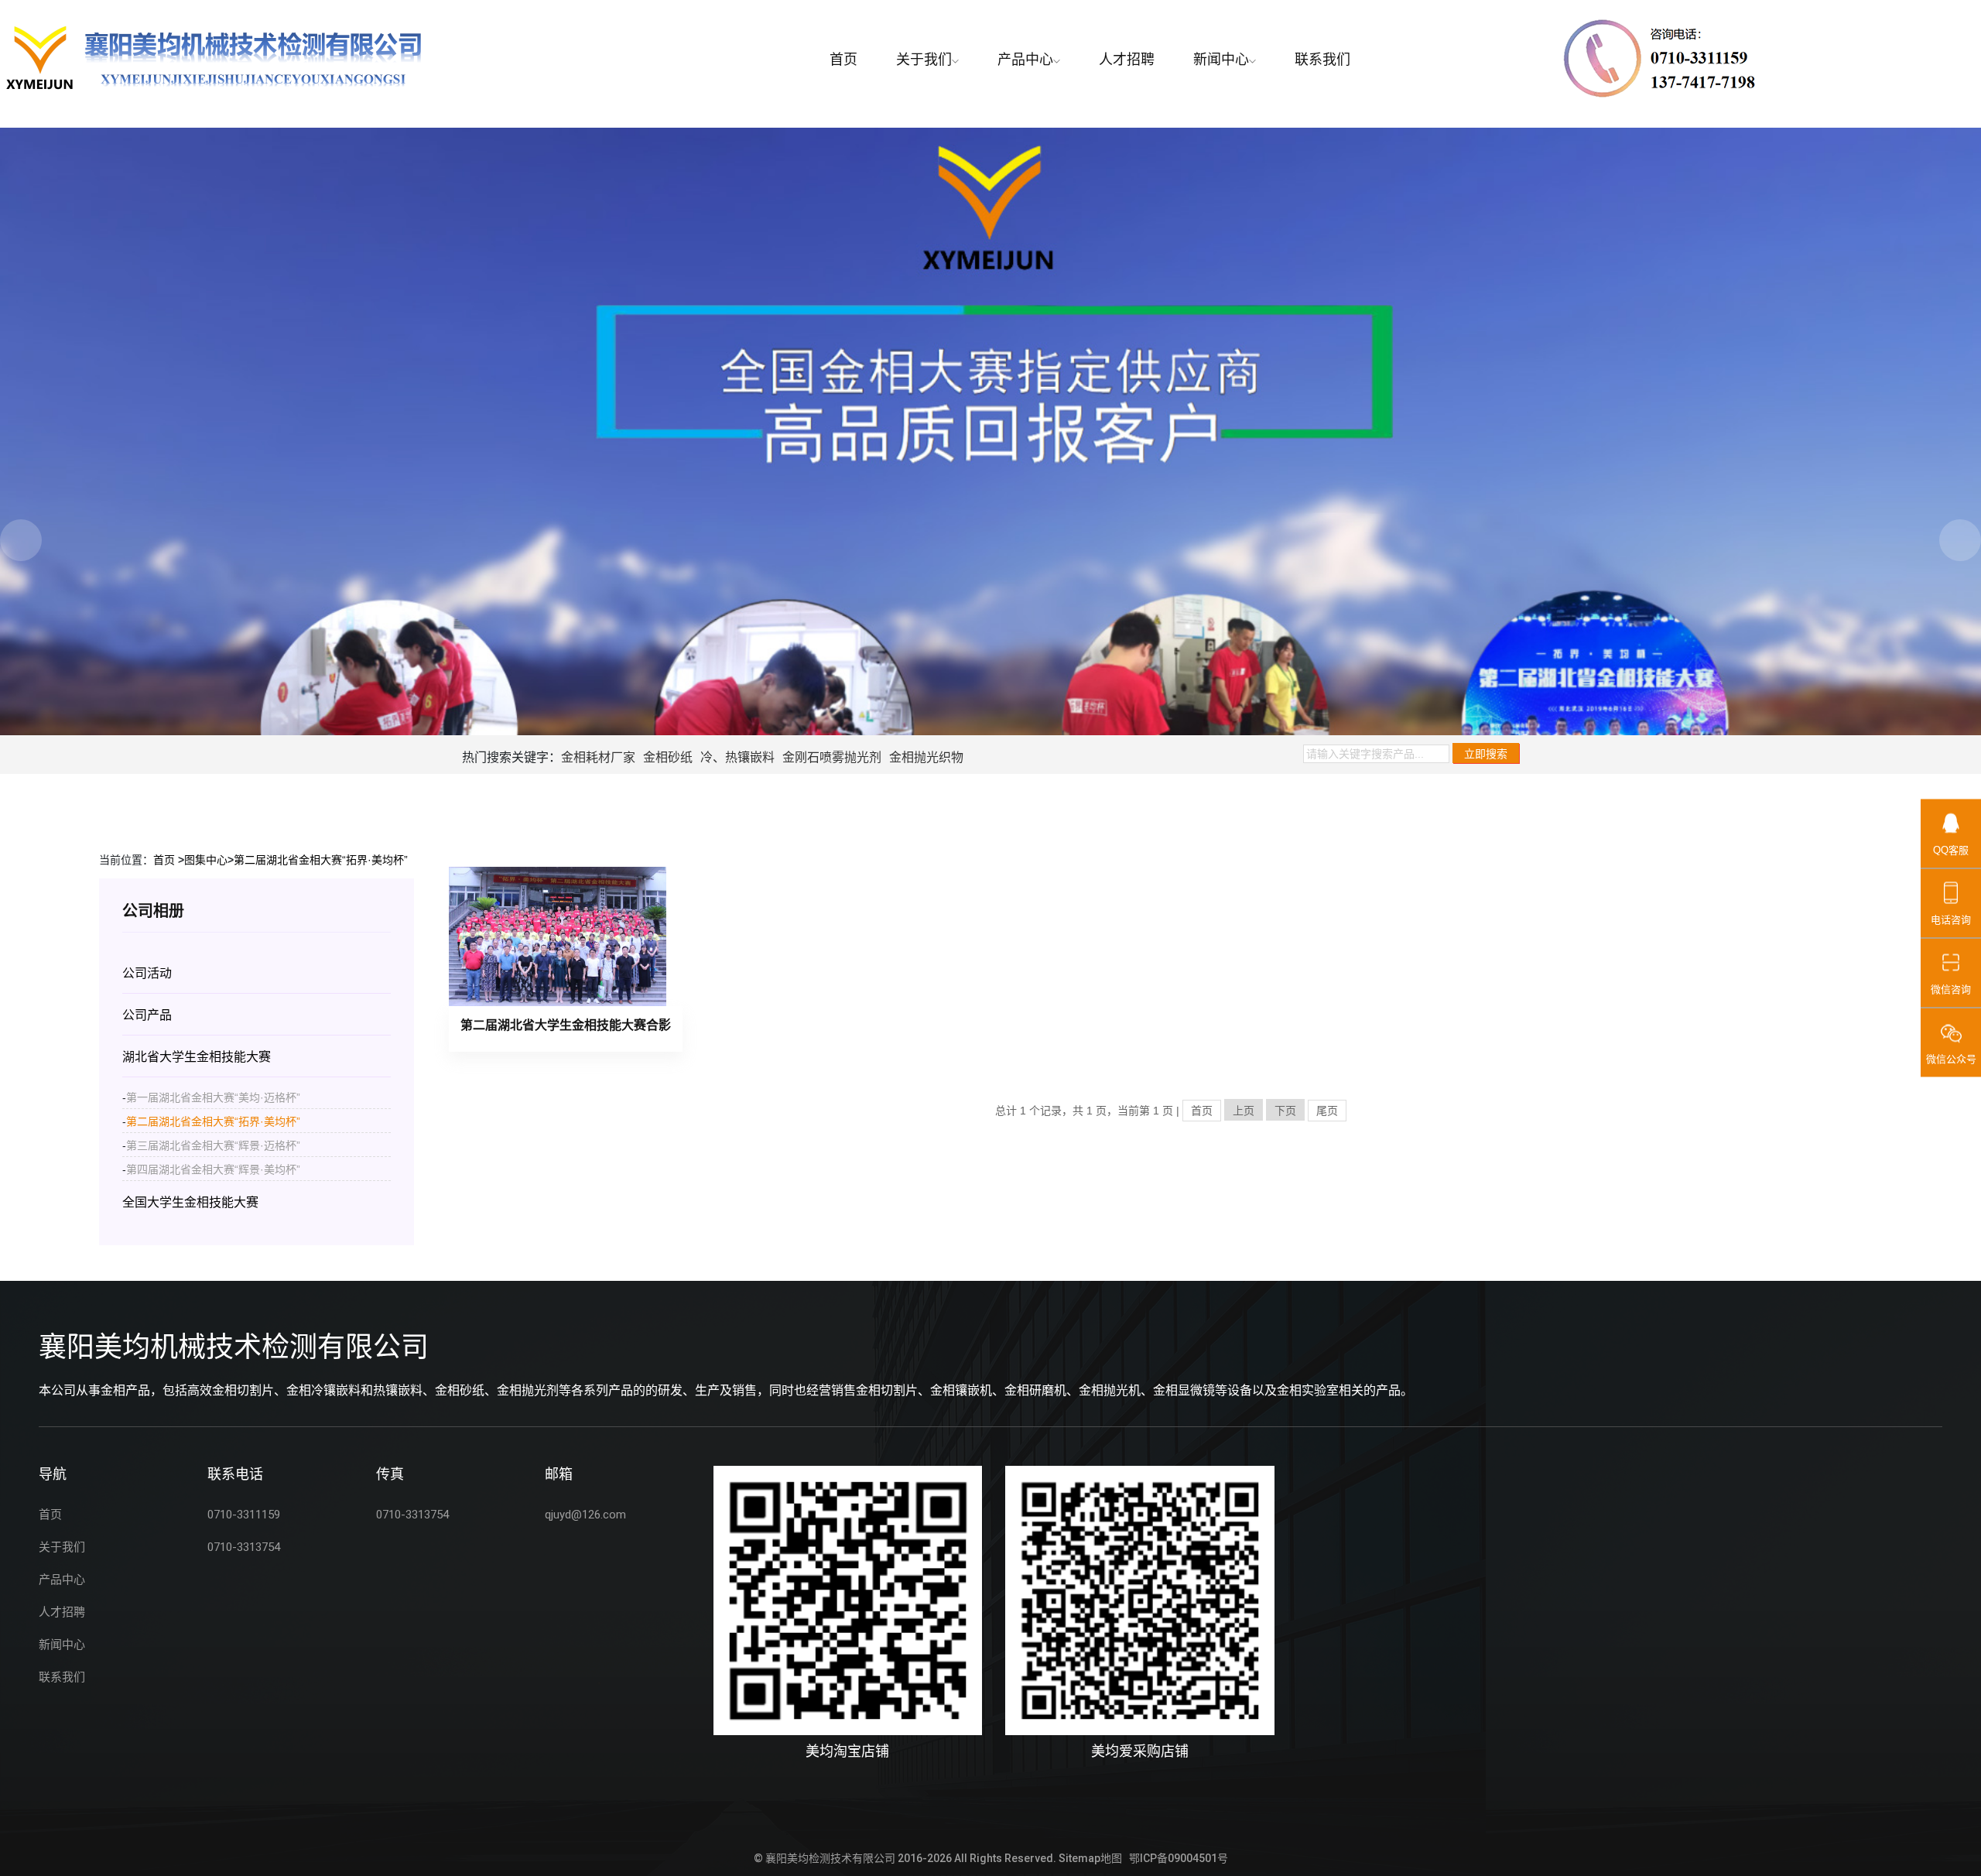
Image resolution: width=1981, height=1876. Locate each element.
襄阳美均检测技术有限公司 (830, 1858)
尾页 (1327, 1111)
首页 (843, 59)
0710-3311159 (244, 1515)
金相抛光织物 (926, 757)
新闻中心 (1221, 59)
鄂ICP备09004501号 (1179, 1858)
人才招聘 (1127, 59)
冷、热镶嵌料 (737, 757)
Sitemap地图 (1090, 1858)
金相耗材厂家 (598, 757)
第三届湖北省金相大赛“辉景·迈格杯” (213, 1145)
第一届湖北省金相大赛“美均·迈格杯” (213, 1097)
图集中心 (206, 860)
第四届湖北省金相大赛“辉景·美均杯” (213, 1169)
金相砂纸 (668, 757)
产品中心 (1025, 59)
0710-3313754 (244, 1547)
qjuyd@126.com (585, 1515)
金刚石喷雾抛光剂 (832, 757)
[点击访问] (848, 1600)
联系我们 (1322, 59)
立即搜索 (1486, 754)
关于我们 (924, 59)
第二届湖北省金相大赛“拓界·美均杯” (321, 860)
